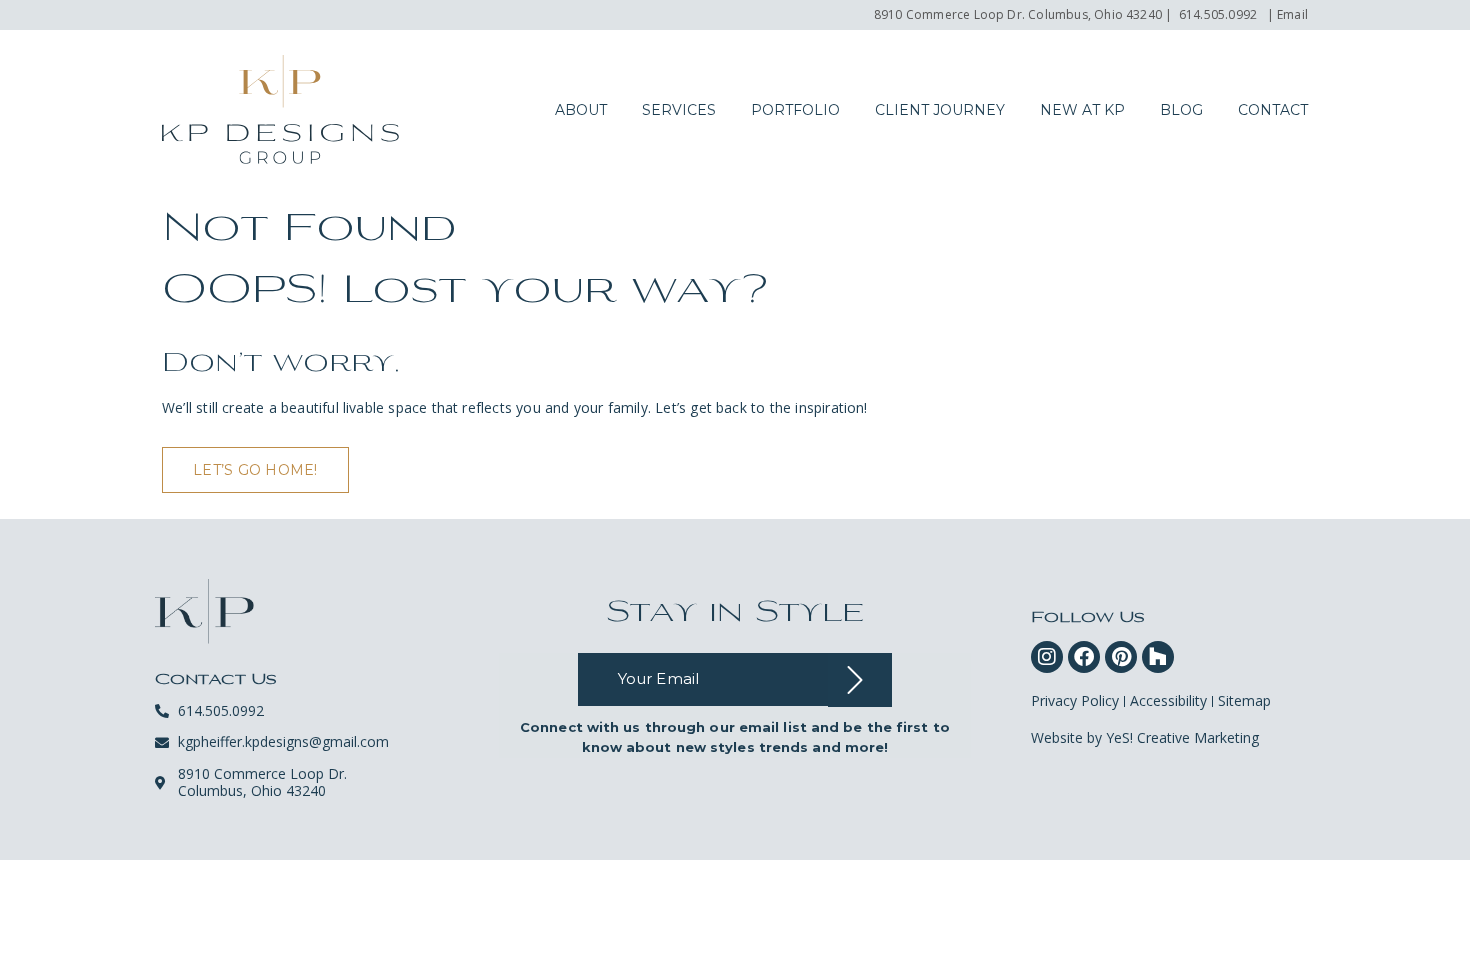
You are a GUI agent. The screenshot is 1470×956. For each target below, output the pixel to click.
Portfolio (795, 110)
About (581, 110)
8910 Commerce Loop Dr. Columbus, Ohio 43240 (1018, 14)
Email (1292, 14)
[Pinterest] (1121, 657)
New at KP (1082, 110)
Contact (1273, 110)
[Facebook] (1084, 657)
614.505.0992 (1218, 14)
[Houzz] (1158, 657)
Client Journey (940, 110)
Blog (1181, 110)
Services (679, 110)
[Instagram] (1047, 657)
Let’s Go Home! (255, 470)
